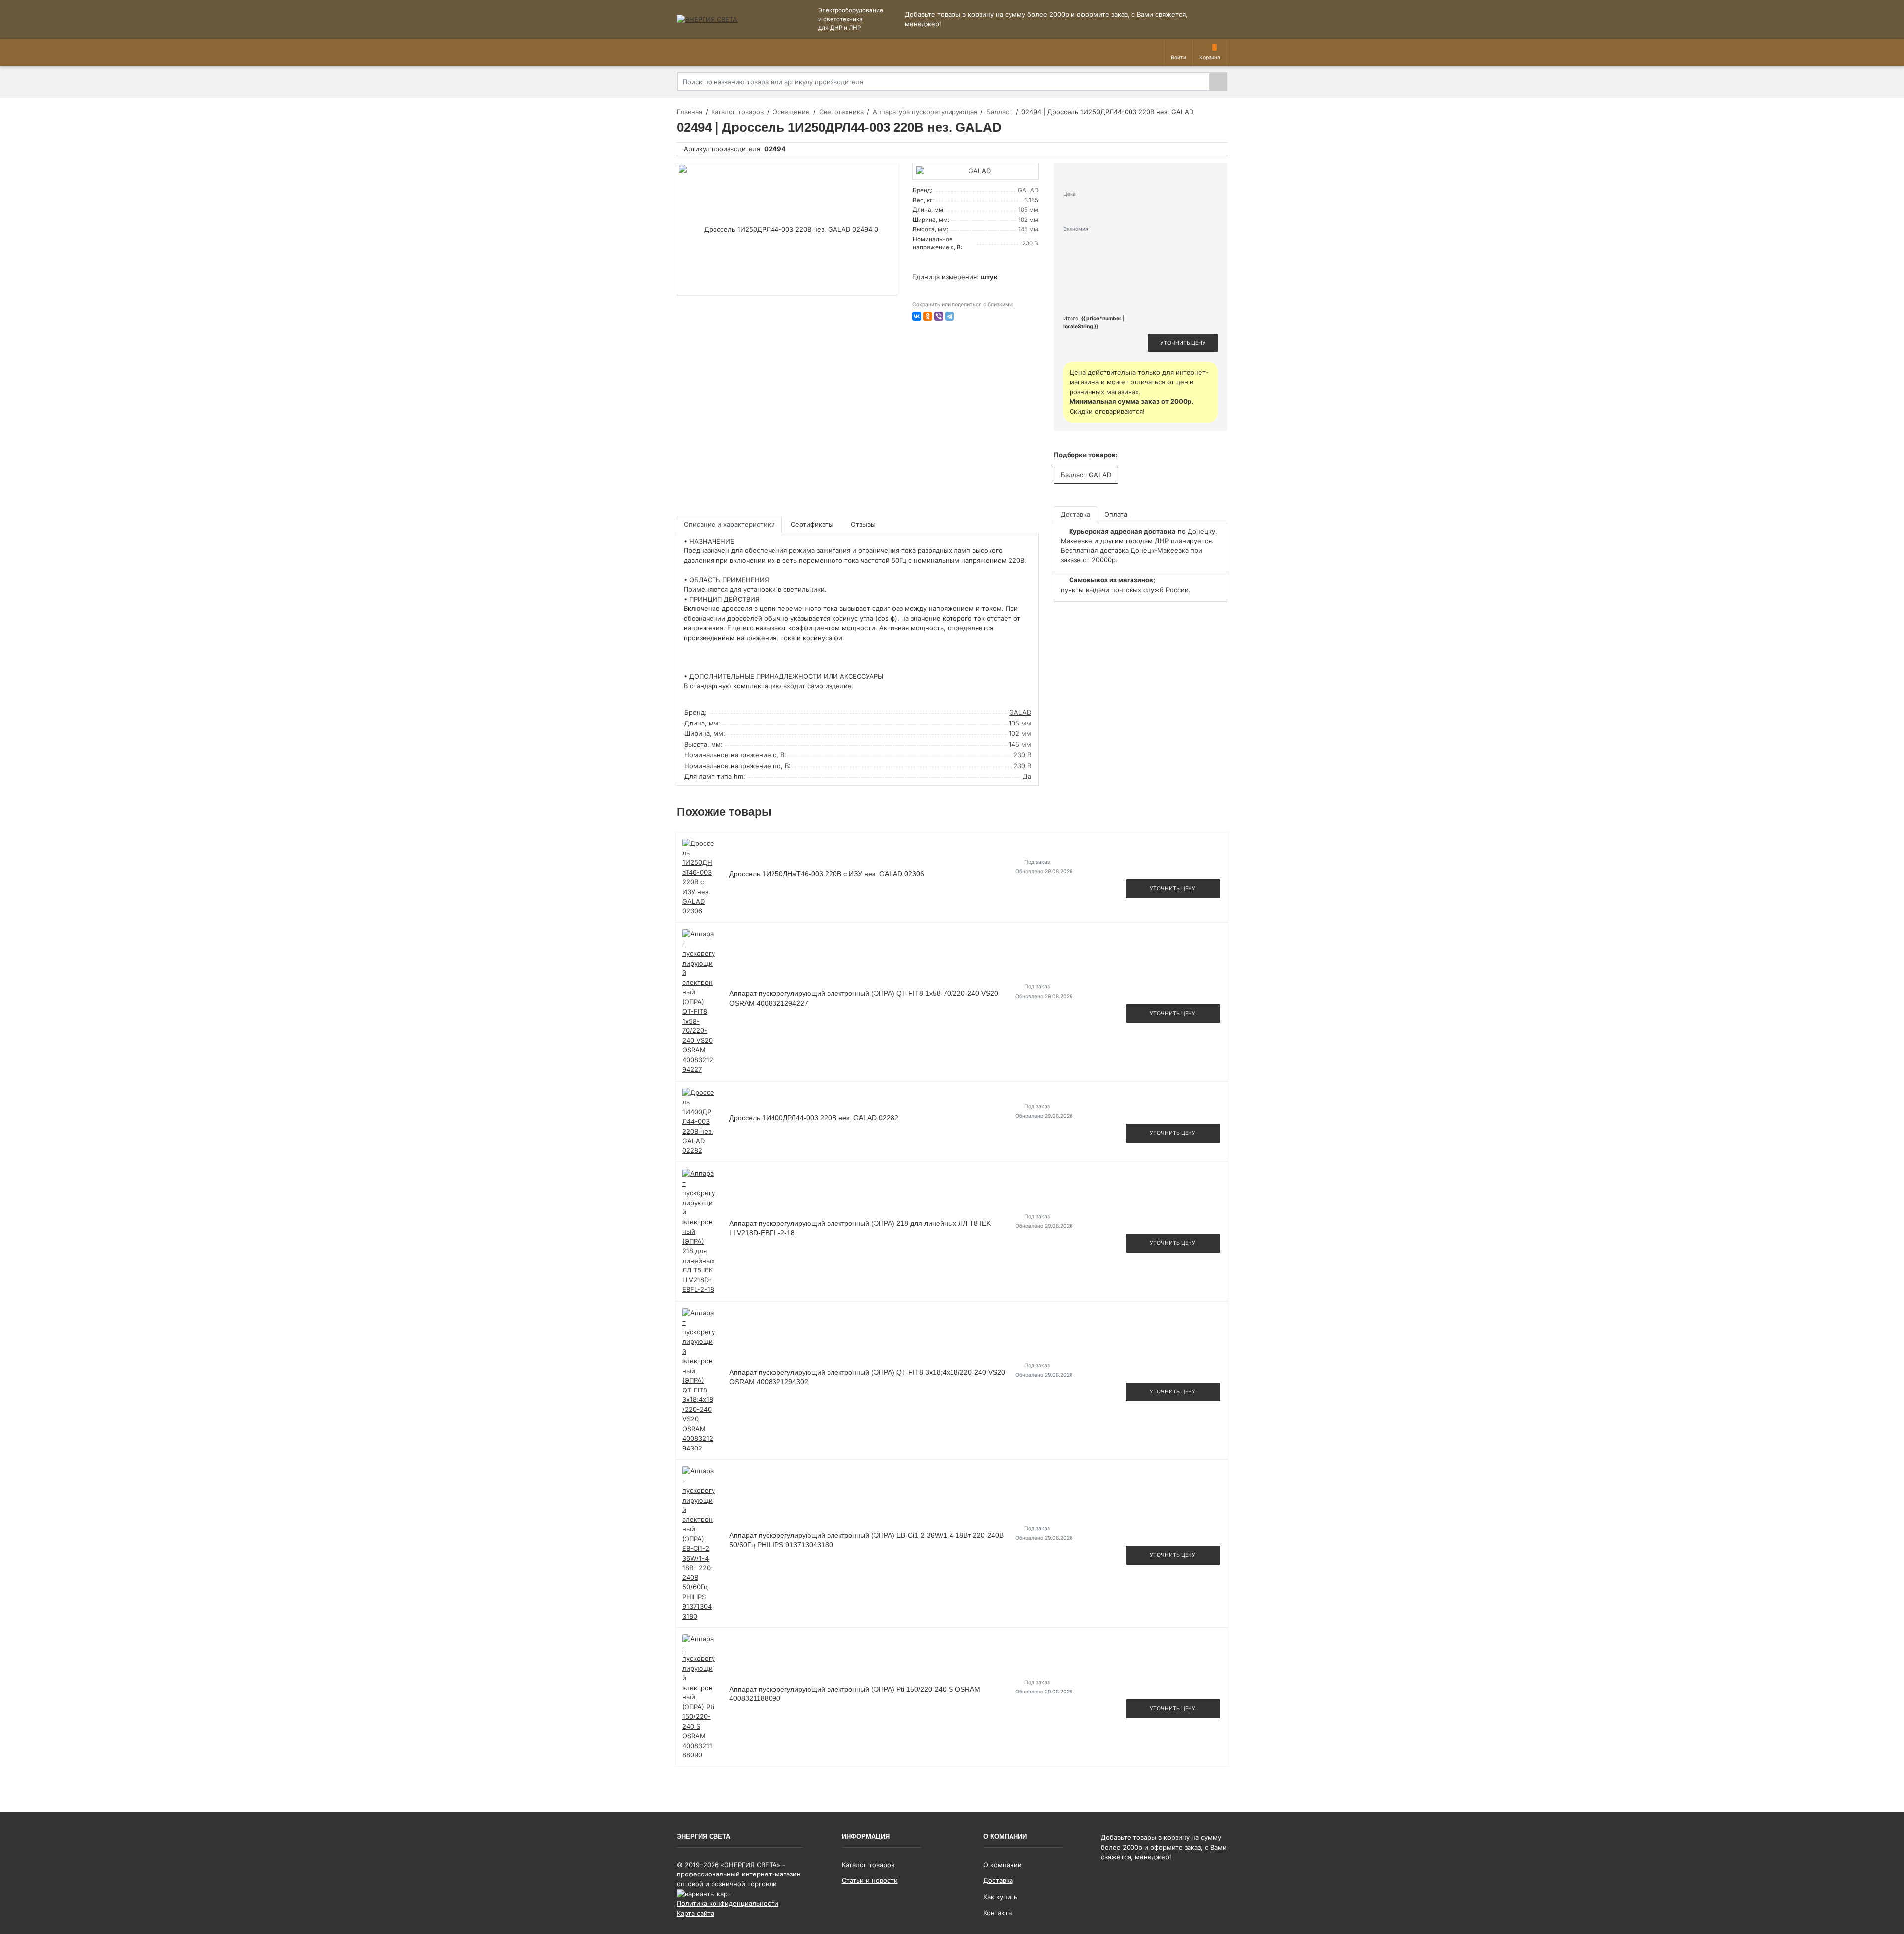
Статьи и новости (870, 1880)
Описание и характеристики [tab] (729, 524)
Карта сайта (695, 1913)
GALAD (1020, 712)
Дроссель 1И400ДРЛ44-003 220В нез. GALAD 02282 (814, 1118)
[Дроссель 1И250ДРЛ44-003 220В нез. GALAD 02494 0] (787, 229)
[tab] (813, 524)
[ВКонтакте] (917, 316)
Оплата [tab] (1116, 514)
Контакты (998, 1913)
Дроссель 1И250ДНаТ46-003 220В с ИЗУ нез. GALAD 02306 (827, 874)
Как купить (1000, 1897)
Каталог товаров (868, 1865)
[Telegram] (950, 316)
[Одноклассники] (928, 316)
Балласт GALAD (1086, 475)
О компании (1003, 1865)
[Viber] (939, 316)
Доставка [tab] (1075, 514)
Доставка (998, 1880)
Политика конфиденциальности (728, 1903)
